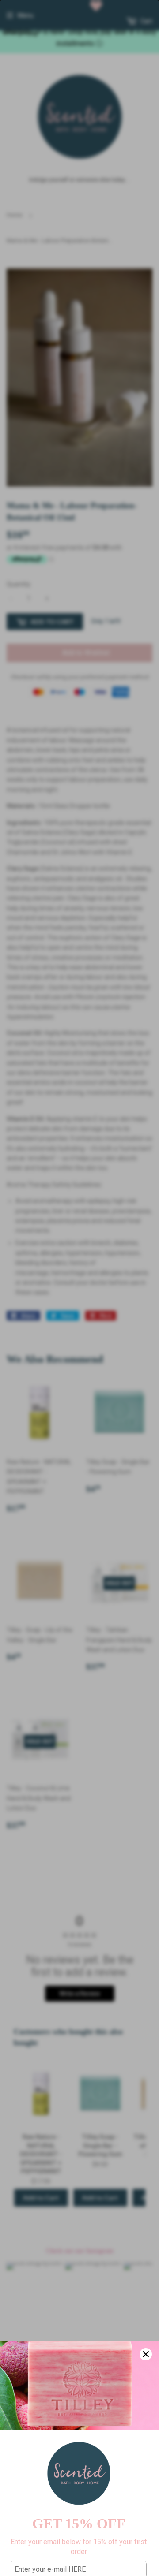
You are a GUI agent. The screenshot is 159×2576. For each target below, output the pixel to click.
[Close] (146, 2354)
